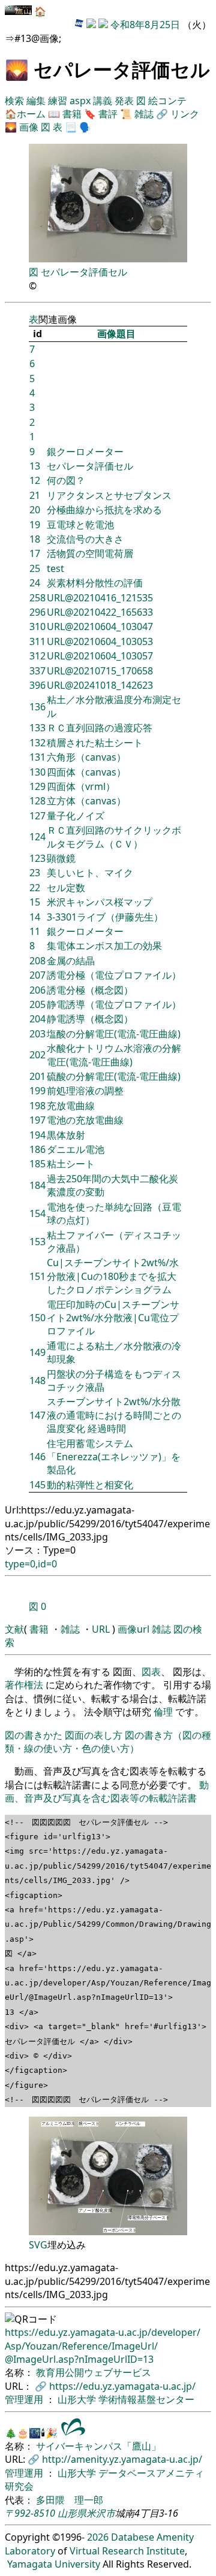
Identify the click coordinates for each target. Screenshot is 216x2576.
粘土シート (71, 1164)
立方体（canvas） (86, 801)
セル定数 (66, 888)
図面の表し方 (94, 1735)
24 (35, 583)
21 (35, 495)
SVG (38, 2245)
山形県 (72, 2513)
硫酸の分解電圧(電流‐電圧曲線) (114, 1076)
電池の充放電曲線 (85, 1120)
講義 (104, 101)
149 (37, 1352)
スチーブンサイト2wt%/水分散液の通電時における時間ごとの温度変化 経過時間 (114, 1415)
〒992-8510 (30, 2513)
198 (37, 1106)
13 (35, 466)
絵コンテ (167, 101)
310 (37, 626)
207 (37, 975)
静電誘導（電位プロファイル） (114, 1004)
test (55, 568)
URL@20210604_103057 (100, 656)
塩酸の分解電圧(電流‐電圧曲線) (114, 1034)
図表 (151, 1672)
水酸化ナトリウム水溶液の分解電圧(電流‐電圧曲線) (114, 1055)
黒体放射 (66, 1135)
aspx (81, 101)
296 (37, 612)
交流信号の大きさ (85, 539)
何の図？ (66, 480)
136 (37, 707)
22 (35, 888)
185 (37, 1164)
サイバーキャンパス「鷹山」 (98, 2446)
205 (37, 1004)
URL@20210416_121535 (100, 598)
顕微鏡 (61, 858)
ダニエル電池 (76, 1149)
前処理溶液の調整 (85, 1091)
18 (35, 539)
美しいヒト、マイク (90, 873)
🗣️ (85, 127)
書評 (108, 114)
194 (37, 1135)
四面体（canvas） (86, 772)
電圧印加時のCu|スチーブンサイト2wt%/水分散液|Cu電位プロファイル (113, 1318)
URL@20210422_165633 (100, 612)
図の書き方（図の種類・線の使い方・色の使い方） (108, 1742)
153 (37, 1242)
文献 (14, 1629)
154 (37, 1213)
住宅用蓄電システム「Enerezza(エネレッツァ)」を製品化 (114, 1457)
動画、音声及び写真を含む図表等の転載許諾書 (107, 1791)
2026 (98, 2537)
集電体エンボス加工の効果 (104, 946)
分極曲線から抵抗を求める (104, 510)
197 (37, 1120)
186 (37, 1149)
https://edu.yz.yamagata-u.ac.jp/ (122, 2386)
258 (37, 598)
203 (37, 1034)
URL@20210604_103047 (100, 626)
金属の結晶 (71, 961)
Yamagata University (54, 2564)
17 (35, 553)
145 (37, 1485)
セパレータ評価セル (84, 272)
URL (101, 1629)
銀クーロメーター (85, 452)
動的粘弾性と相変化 (90, 1485)
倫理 (163, 1712)
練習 (59, 101)
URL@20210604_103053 (100, 641)
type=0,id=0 (31, 1564)
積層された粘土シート (95, 743)
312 (37, 656)
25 (35, 568)
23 (35, 873)
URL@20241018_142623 (100, 685)
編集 (37, 101)
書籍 (72, 114)
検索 (16, 101)
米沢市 (101, 2513)
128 (37, 801)
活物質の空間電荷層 (90, 553)
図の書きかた (34, 1735)
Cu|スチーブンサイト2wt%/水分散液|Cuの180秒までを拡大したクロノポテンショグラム (113, 1276)
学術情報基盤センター (146, 2399)
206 (37, 990)
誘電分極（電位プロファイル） (114, 975)
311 (37, 641)
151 (37, 1276)
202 (37, 1055)
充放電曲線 (71, 1106)
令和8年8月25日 (145, 25)
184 (37, 1185)
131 (37, 757)
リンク (185, 114)
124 (37, 837)
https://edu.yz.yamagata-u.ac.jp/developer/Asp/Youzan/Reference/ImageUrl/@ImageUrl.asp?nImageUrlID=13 (103, 2346)
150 (37, 1318)
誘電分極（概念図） (90, 990)
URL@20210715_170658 (100, 671)
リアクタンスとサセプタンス (109, 495)
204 (37, 1019)
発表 (125, 101)
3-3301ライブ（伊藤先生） (105, 917)
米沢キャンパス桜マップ (100, 902)
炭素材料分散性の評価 (95, 583)
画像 (29, 127)
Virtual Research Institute (127, 2551)
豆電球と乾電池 (80, 525)
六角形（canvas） (86, 757)
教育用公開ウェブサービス (94, 2372)
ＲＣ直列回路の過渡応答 (100, 728)
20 (35, 510)
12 (35, 480)
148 (37, 1381)
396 (37, 685)
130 (37, 772)
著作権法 (24, 1685)
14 (35, 917)
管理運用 (25, 2399)
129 (37, 786)
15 (35, 902)
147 (37, 1415)
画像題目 (116, 334)
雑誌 (144, 114)
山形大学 (78, 2399)
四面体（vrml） (81, 786)
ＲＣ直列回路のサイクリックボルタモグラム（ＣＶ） (114, 837)
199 (37, 1091)
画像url (133, 1629)
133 (37, 728)
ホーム (31, 114)
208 (37, 961)
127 (37, 816)
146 (37, 1457)
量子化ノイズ (76, 816)
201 (37, 1076)
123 (37, 858)
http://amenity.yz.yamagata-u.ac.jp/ (122, 2459)
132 (37, 743)
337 (37, 671)
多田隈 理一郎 (70, 2500)
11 (35, 931)
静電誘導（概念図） (90, 1019)
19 (35, 525)
